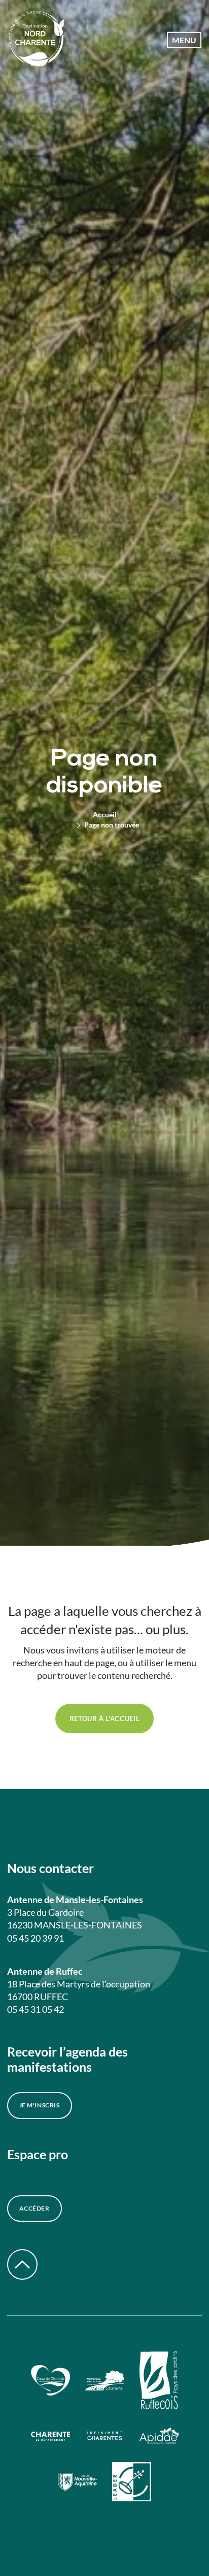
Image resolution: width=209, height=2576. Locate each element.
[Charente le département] (50, 2437)
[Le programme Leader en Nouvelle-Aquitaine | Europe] (132, 2483)
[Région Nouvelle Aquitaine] (77, 2483)
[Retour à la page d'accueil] (36, 40)
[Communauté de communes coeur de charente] (50, 2382)
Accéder (34, 2208)
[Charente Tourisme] (105, 2437)
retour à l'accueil (105, 1719)
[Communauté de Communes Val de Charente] (105, 2382)
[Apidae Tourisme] (159, 2437)
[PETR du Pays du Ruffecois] (159, 2382)
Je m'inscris (40, 2105)
